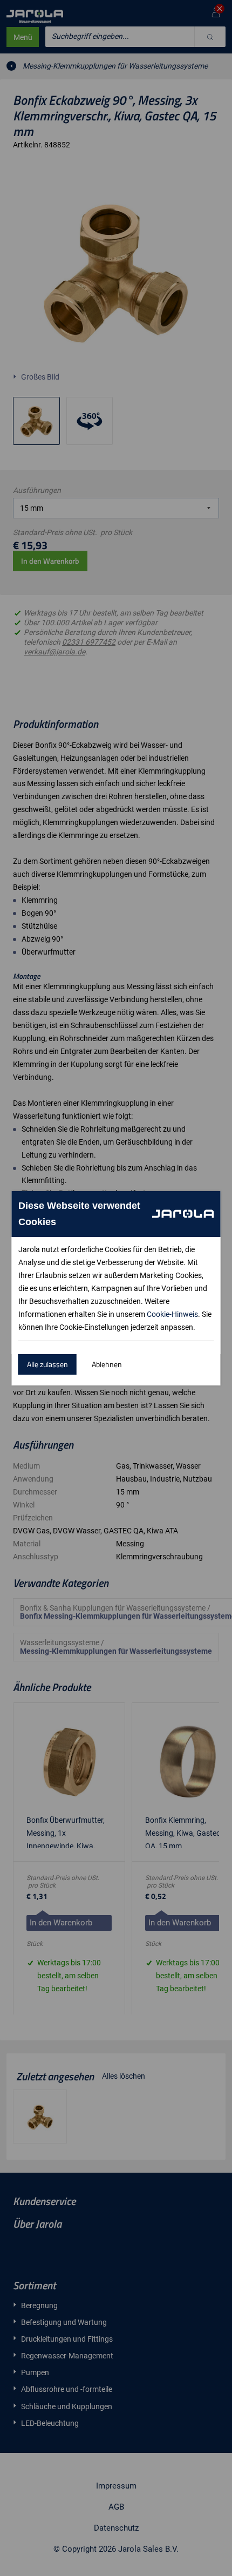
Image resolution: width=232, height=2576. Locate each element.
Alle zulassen (47, 1364)
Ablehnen (107, 1364)
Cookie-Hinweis (172, 1314)
